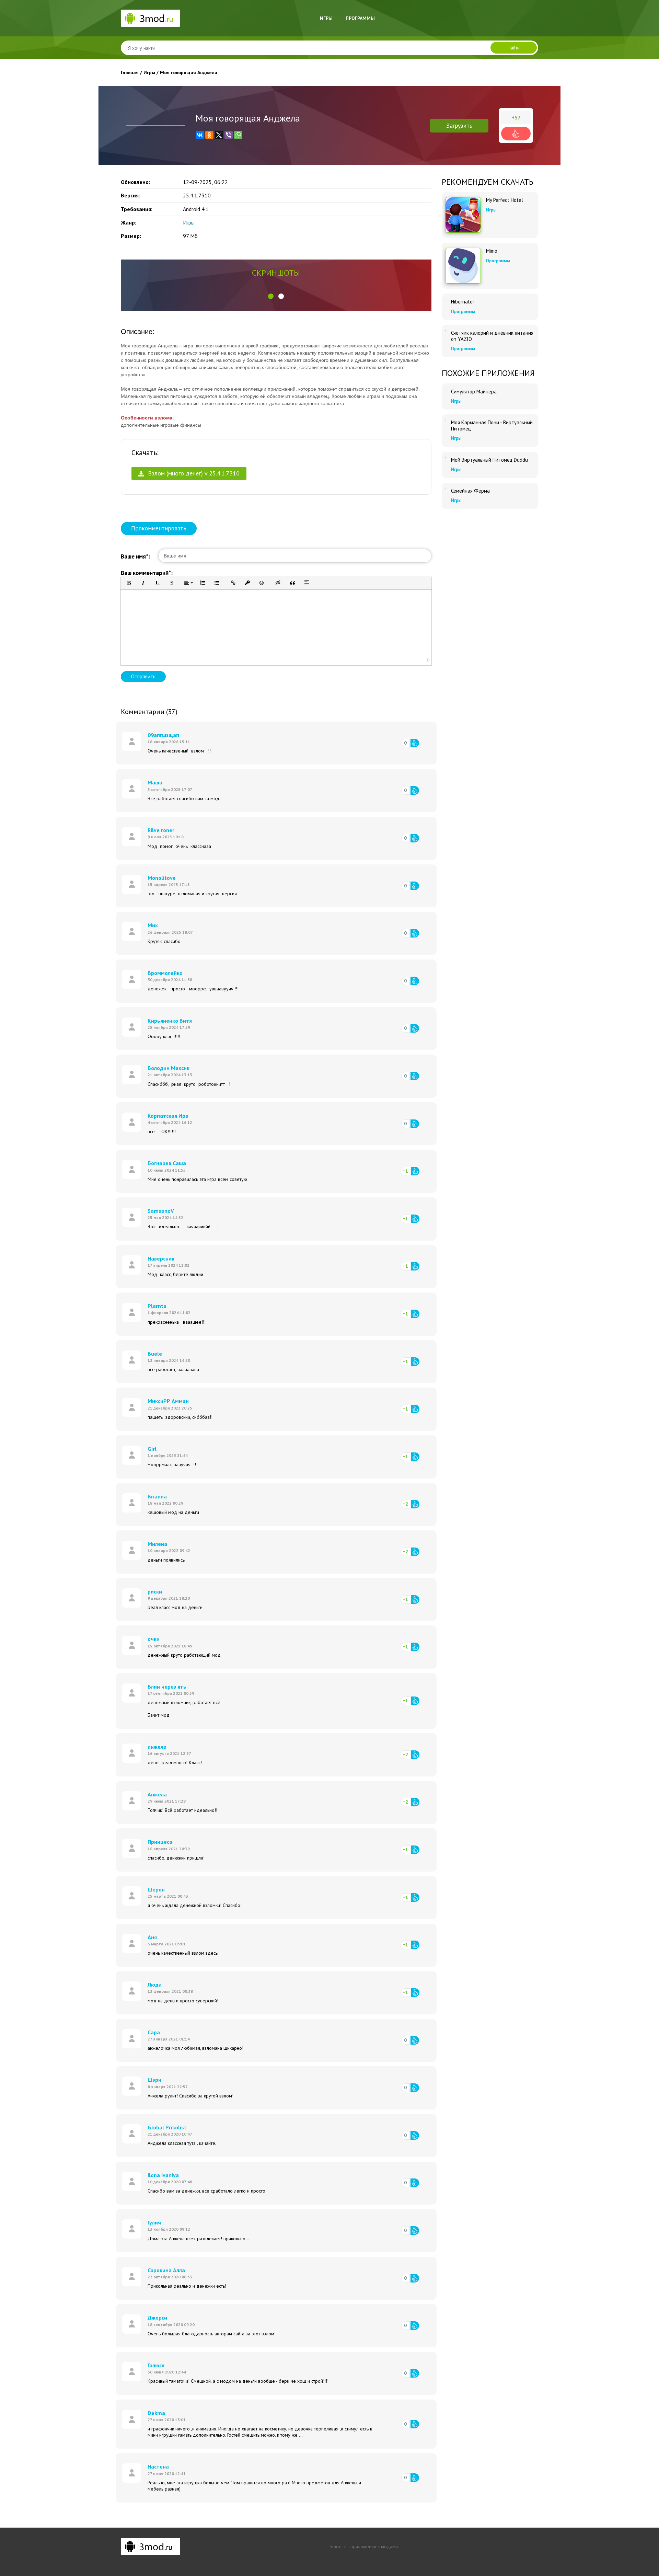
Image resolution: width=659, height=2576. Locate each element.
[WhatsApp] (238, 135)
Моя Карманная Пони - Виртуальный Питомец (492, 426)
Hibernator (463, 302)
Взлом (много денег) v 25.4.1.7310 (193, 473)
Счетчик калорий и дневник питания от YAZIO (492, 336)
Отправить (143, 676)
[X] (219, 135)
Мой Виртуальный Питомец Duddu (489, 460)
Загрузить (459, 125)
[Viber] (229, 135)
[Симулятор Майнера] (446, 389)
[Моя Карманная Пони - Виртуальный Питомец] (446, 420)
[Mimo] (463, 266)
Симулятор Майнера (474, 392)
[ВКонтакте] (200, 135)
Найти (514, 48)
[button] (271, 296)
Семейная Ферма (470, 491)
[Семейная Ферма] (446, 488)
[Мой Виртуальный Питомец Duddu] (446, 457)
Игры (326, 18)
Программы (360, 18)
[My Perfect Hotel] (463, 215)
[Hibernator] (446, 299)
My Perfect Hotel (505, 200)
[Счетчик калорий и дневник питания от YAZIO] (446, 330)
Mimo (492, 251)
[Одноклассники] (209, 135)
